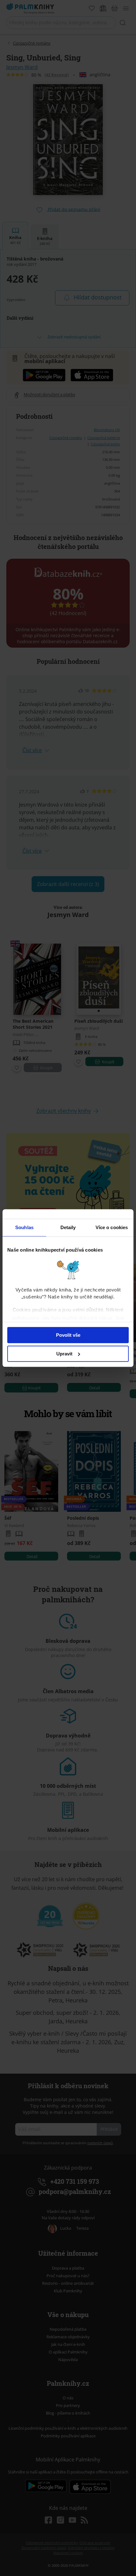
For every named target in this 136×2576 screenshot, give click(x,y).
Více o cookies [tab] (112, 1227)
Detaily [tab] (68, 1227)
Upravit (64, 1354)
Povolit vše (68, 1335)
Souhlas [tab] (24, 1227)
